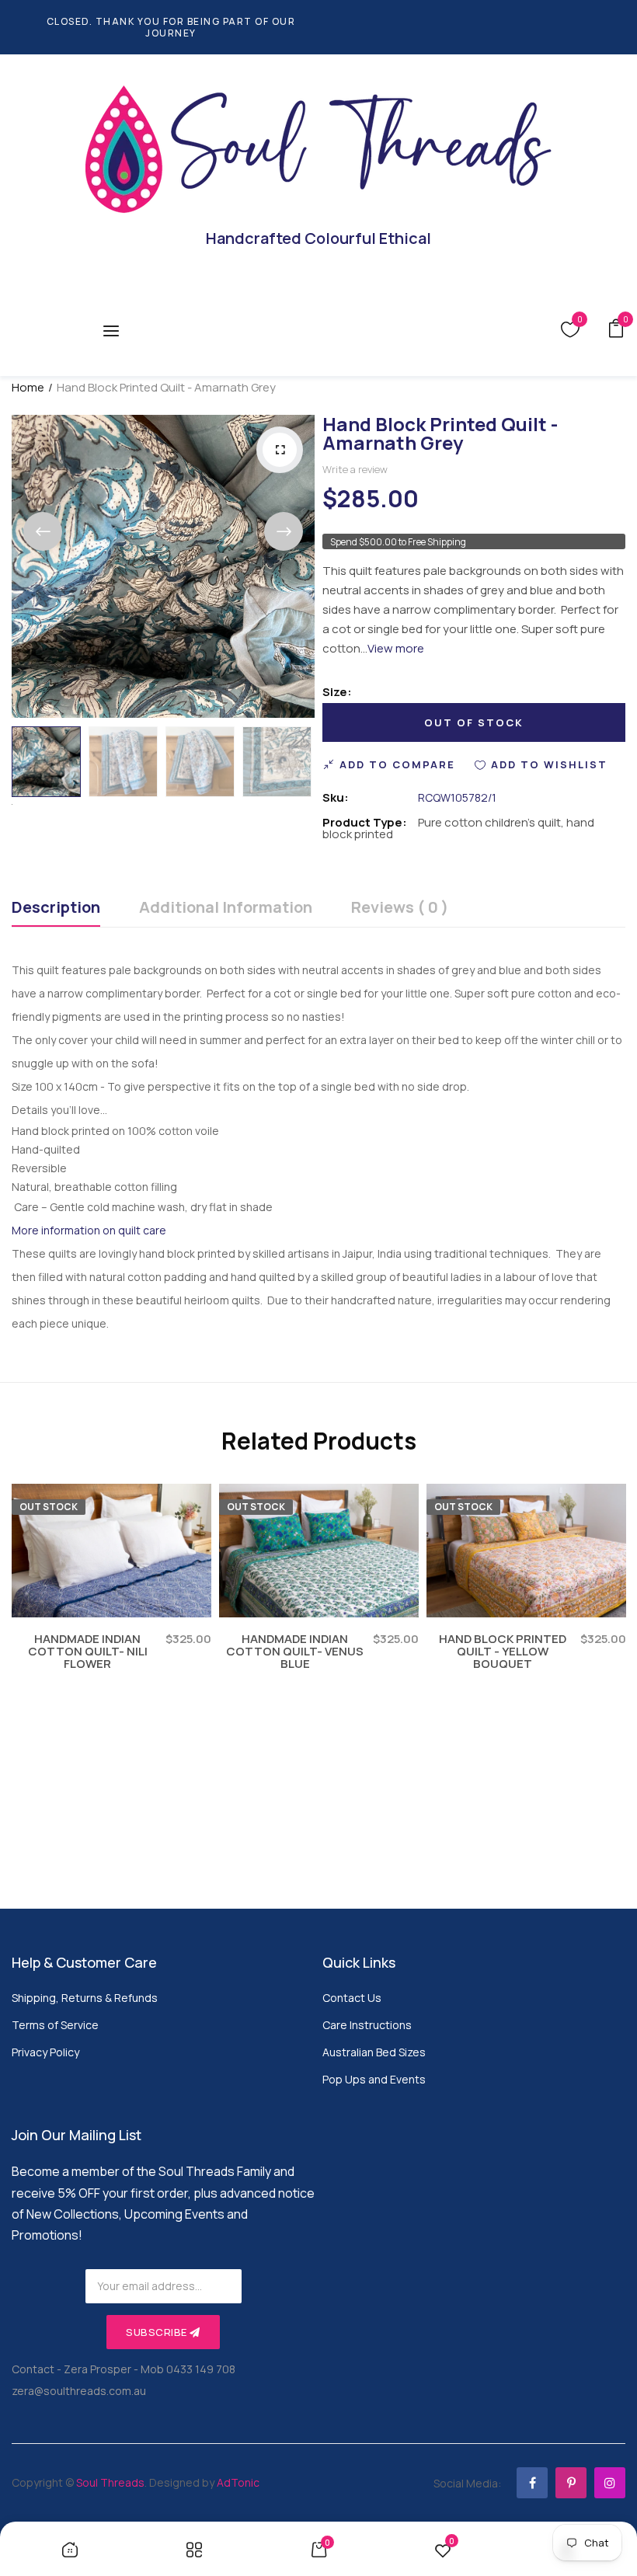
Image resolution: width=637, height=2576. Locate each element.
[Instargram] (610, 2483)
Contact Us (352, 1998)
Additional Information (226, 909)
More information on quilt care (89, 1230)
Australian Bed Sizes (374, 2052)
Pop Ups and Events (374, 2079)
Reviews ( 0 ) (400, 909)
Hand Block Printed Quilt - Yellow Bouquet (503, 1652)
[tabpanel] (111, 1602)
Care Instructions (367, 2025)
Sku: (336, 797)
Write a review (355, 469)
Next (284, 531)
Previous (43, 531)
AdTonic (238, 2482)
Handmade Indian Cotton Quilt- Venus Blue (295, 1652)
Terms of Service (55, 2025)
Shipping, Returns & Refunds (85, 1998)
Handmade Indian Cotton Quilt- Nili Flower (88, 1652)
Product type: (365, 822)
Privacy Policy (45, 2052)
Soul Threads (110, 2482)
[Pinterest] (571, 2483)
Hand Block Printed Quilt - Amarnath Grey (440, 433)
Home (28, 387)
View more (396, 648)
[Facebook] (532, 2483)
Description (56, 909)
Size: (337, 692)
